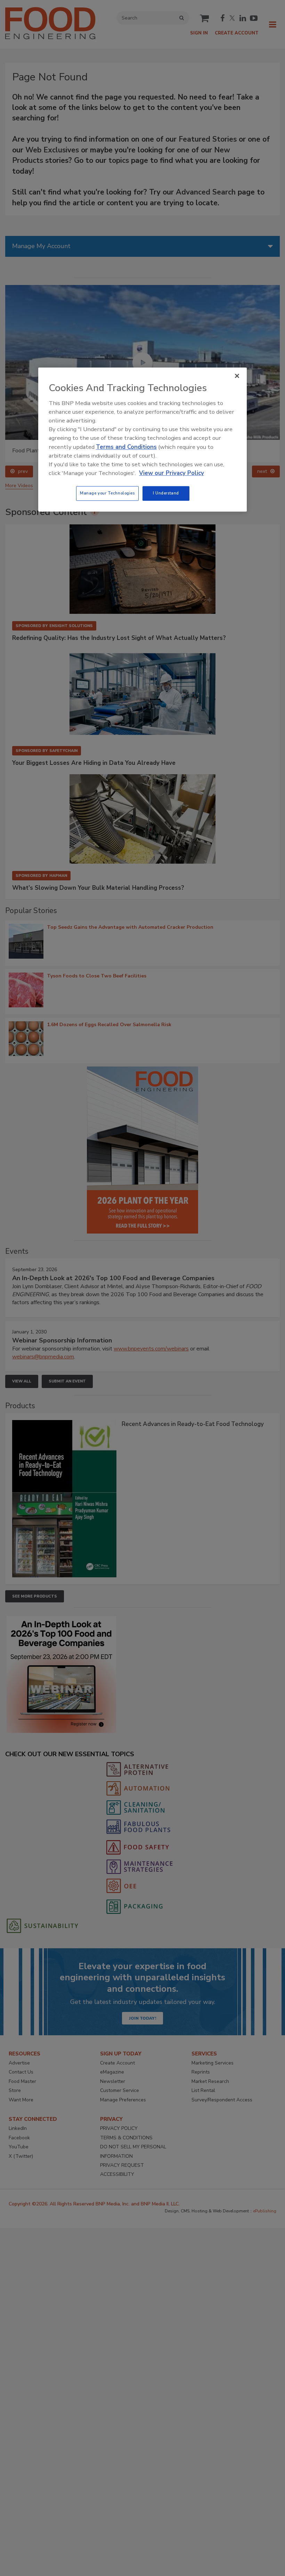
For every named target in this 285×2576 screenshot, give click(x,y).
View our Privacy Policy (172, 473)
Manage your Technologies (107, 493)
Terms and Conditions (126, 447)
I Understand (166, 493)
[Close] (237, 376)
